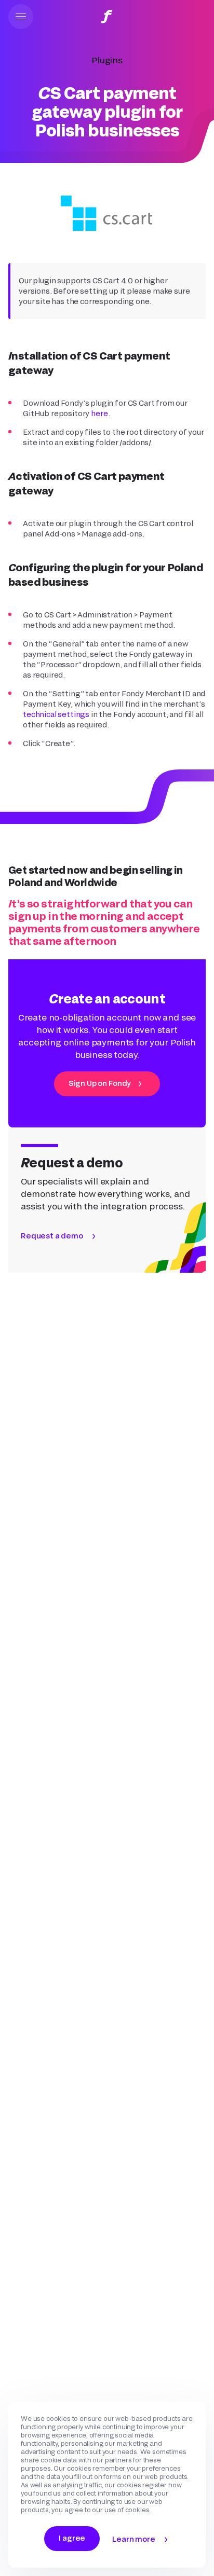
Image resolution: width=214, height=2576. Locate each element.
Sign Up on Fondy (100, 1083)
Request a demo (52, 1236)
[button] (21, 17)
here (99, 413)
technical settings (56, 714)
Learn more (133, 2539)
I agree (72, 2538)
